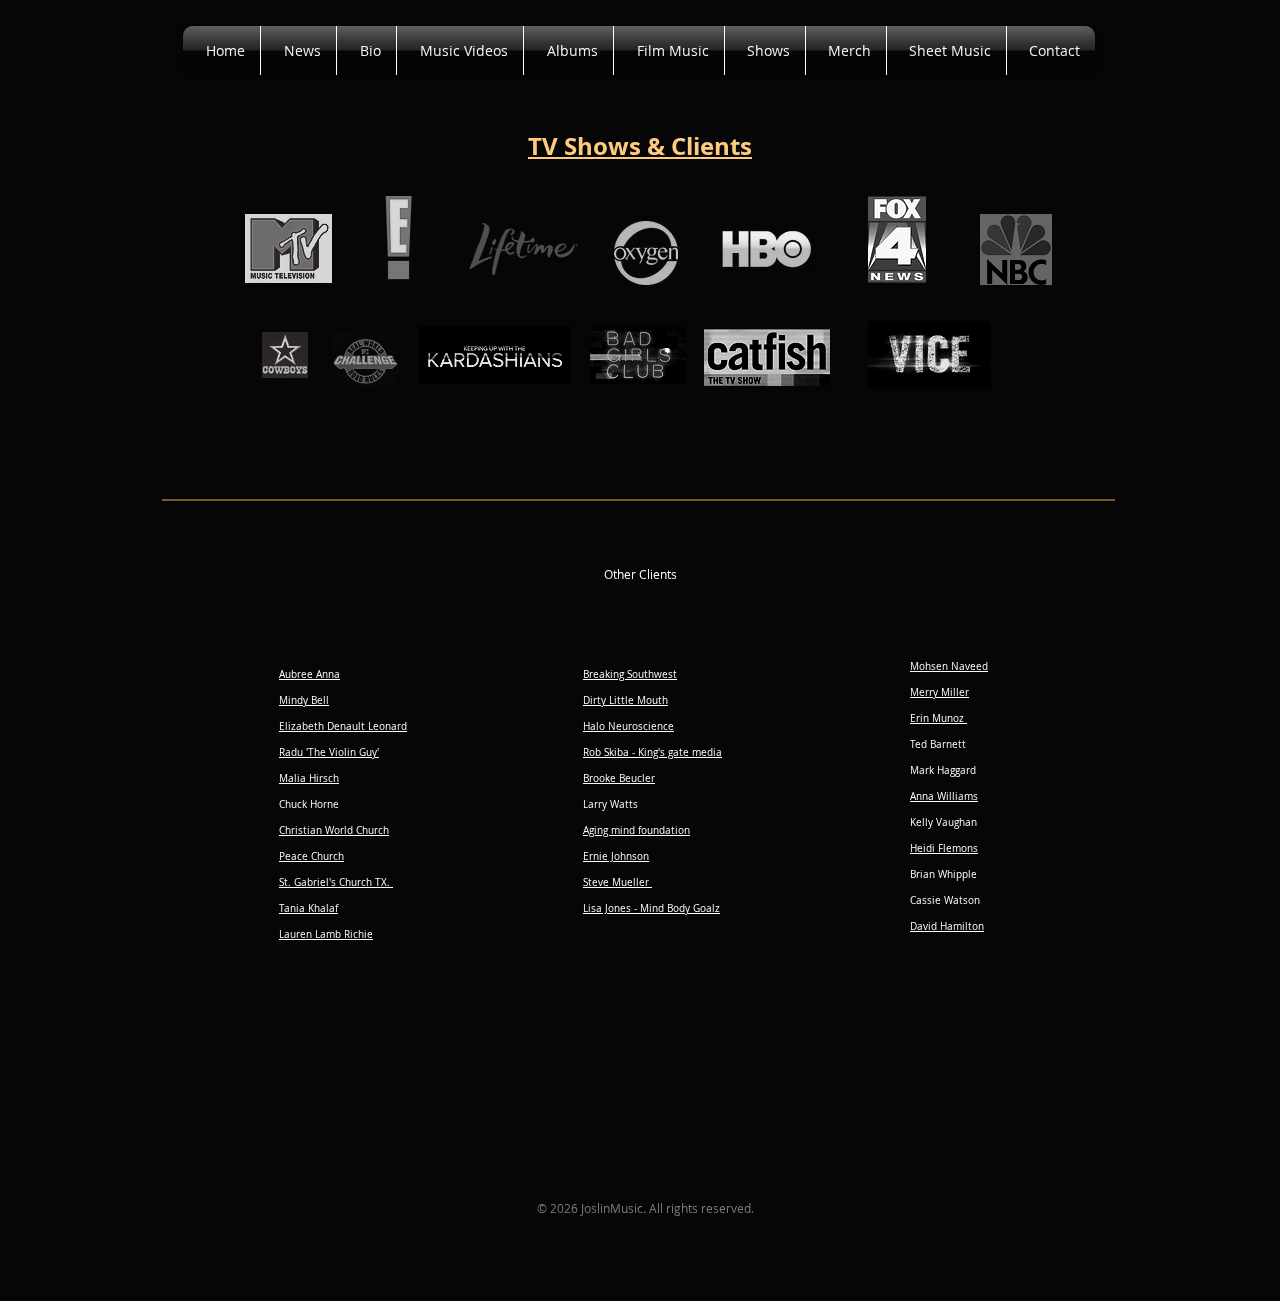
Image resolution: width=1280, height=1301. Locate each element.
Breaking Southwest (630, 674)
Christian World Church (334, 830)
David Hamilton (947, 926)
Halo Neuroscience (628, 726)
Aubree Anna (309, 674)
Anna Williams (944, 796)
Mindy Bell (304, 700)
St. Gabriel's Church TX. (336, 882)
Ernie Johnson (616, 856)
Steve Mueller (617, 882)
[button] (669, 50)
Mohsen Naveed (949, 666)
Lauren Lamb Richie (326, 934)
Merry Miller (939, 692)
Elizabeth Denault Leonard (343, 726)
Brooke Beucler (619, 778)
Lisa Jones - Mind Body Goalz (651, 908)
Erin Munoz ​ (938, 718)
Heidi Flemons (944, 848)
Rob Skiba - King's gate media (652, 752)
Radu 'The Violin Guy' (329, 752)
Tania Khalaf (308, 908)
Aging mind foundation (636, 830)
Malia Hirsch (309, 778)
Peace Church (311, 856)
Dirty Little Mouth (625, 700)
